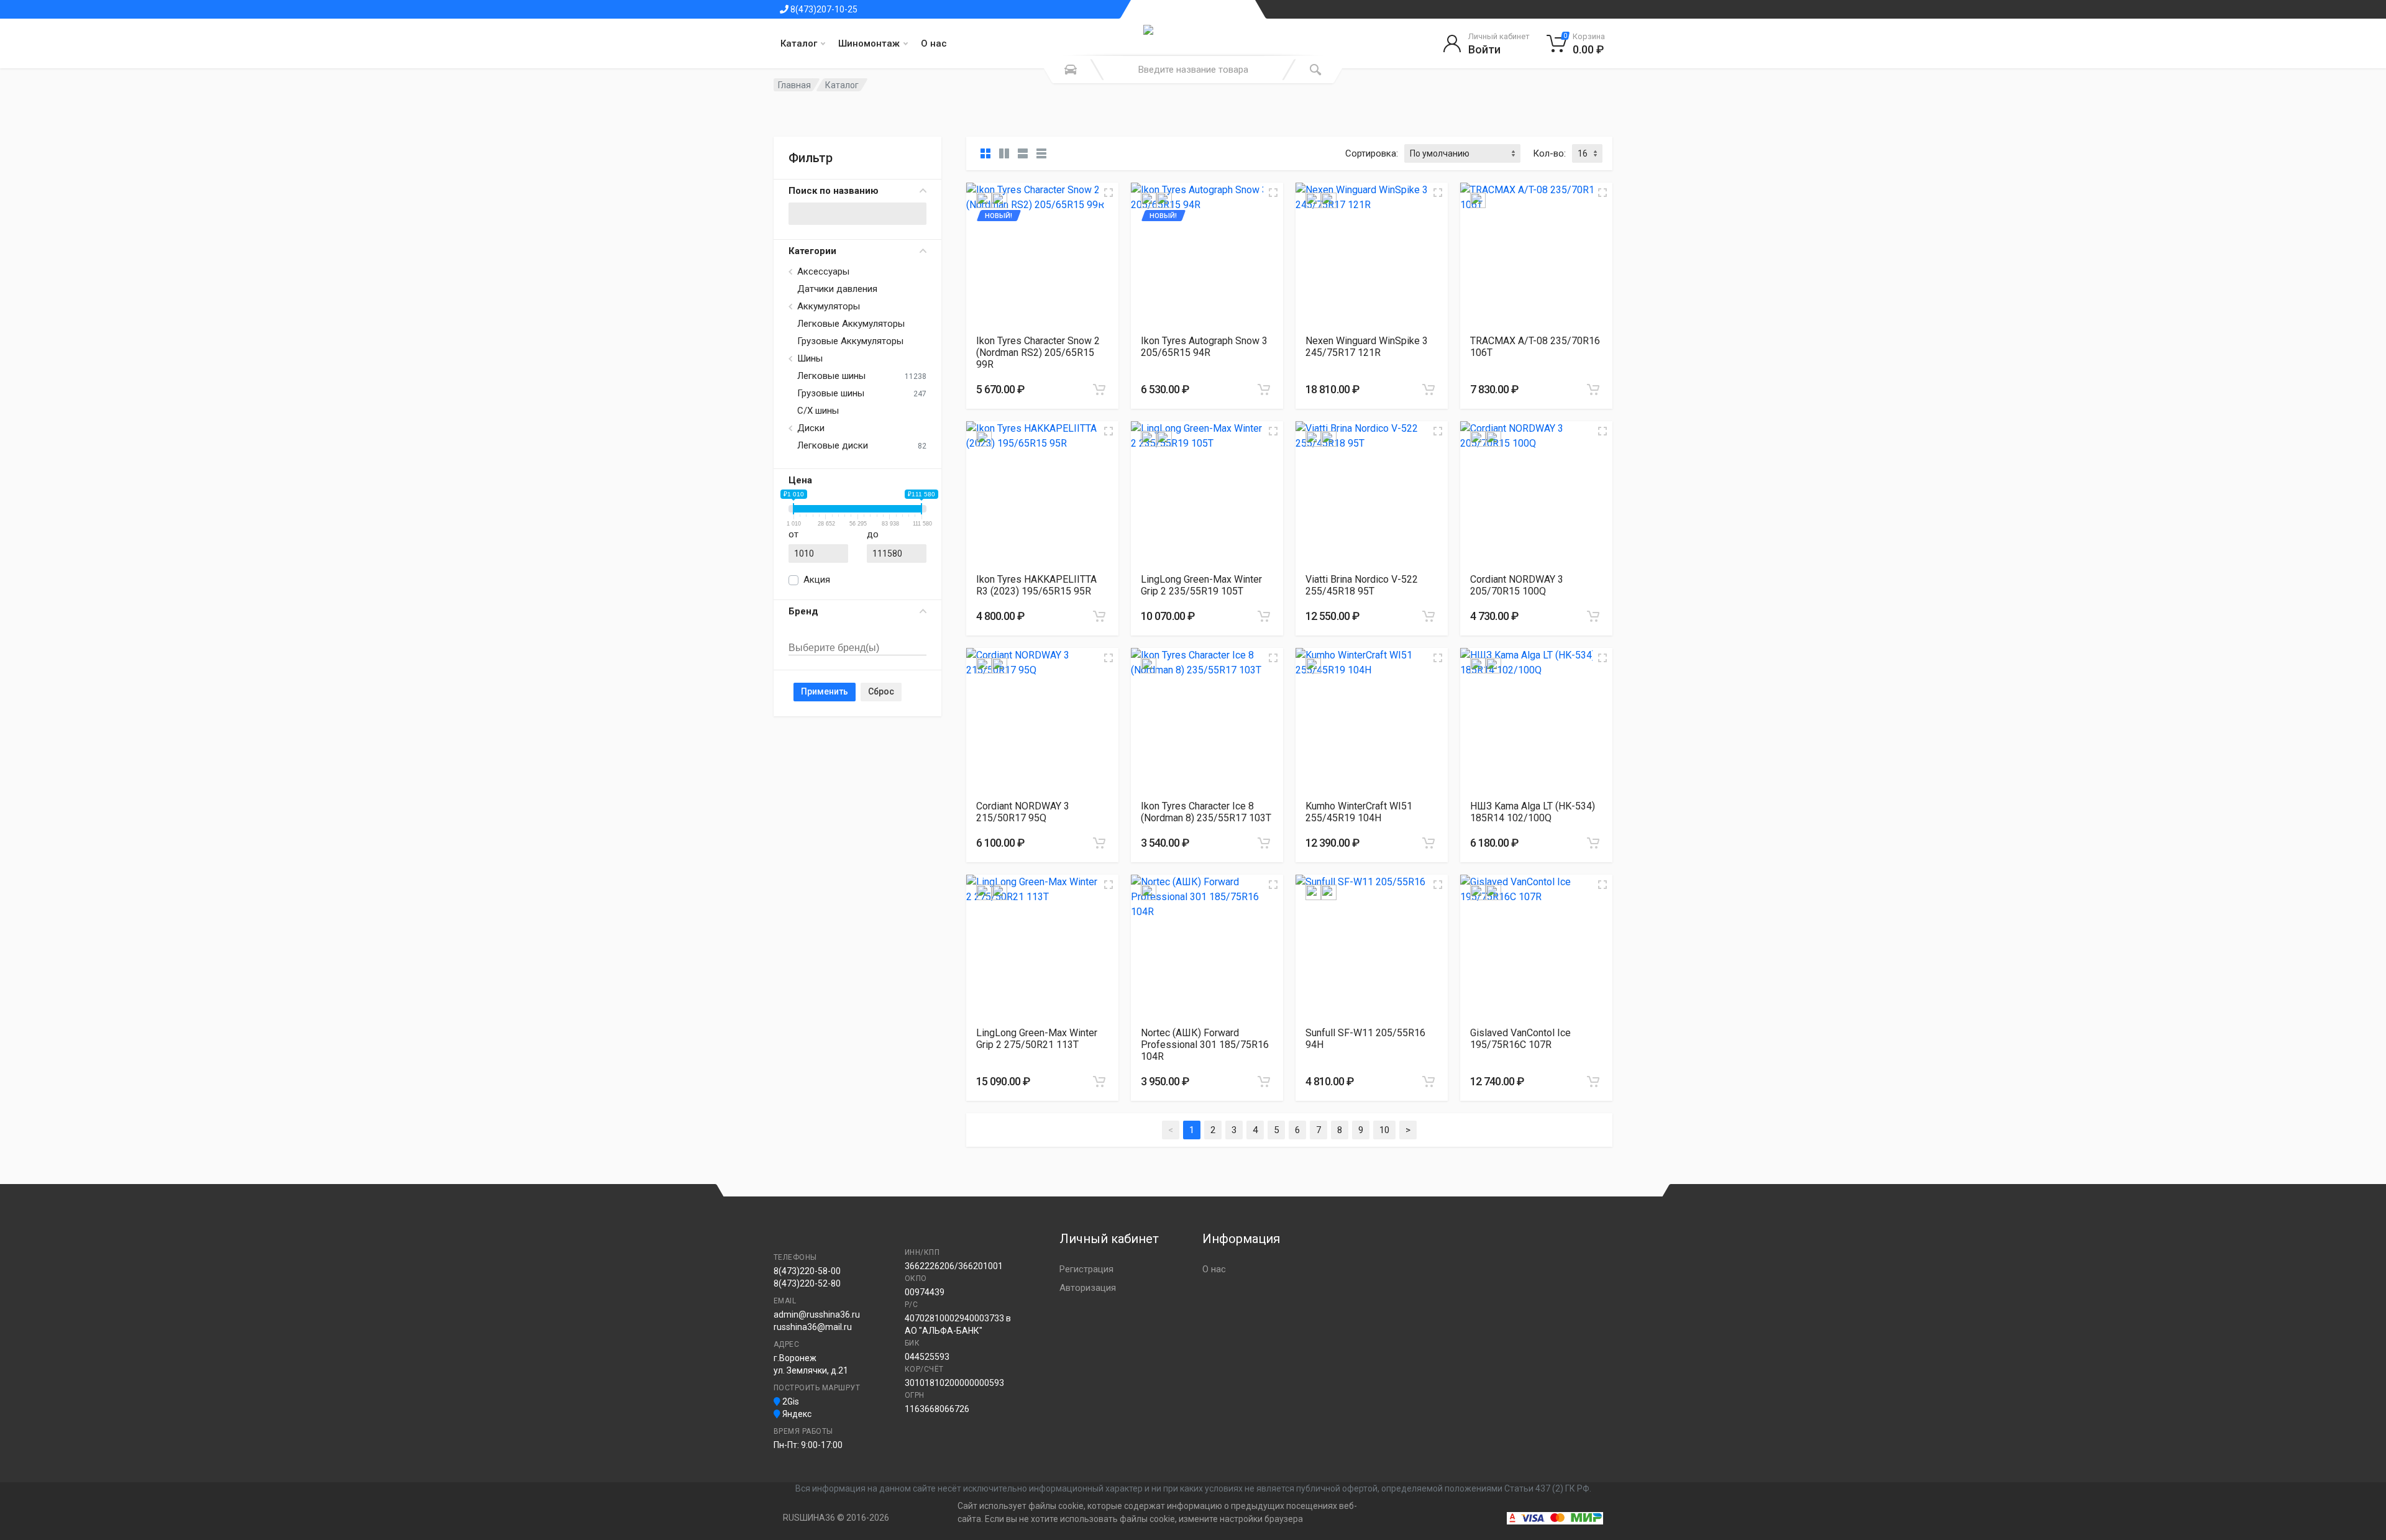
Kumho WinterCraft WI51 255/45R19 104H (1359, 812)
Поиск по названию (834, 191)
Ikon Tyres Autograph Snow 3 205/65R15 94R (1204, 347)
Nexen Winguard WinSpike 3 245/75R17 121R (1367, 347)
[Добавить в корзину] (1099, 390)
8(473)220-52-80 (807, 1283)
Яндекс (796, 1414)
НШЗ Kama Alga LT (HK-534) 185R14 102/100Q (1533, 812)
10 (1384, 1130)
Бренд (803, 611)
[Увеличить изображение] (1108, 193)
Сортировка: (1372, 153)
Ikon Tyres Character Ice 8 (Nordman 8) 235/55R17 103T (1206, 812)
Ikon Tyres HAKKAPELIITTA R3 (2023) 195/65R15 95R (1036, 585)
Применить (825, 691)
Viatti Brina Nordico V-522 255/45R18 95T (1362, 585)
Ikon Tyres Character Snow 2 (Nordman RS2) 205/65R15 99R (1038, 353)
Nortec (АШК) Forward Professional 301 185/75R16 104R (1205, 1045)
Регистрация (1086, 1269)
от (793, 534)
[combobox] (857, 634)
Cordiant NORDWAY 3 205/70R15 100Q (1517, 585)
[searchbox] (846, 649)
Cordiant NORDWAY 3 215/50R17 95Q (1023, 812)
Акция (817, 580)
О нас (934, 43)
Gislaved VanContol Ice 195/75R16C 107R (1520, 1039)
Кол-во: (1549, 153)
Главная (794, 85)
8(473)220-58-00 (807, 1271)
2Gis (790, 1401)
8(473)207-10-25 (823, 9)
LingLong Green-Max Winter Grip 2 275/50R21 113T (1037, 1039)
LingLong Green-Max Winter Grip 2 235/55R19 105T (1201, 585)
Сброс (881, 691)
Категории (812, 251)
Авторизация (1088, 1288)
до (873, 534)
